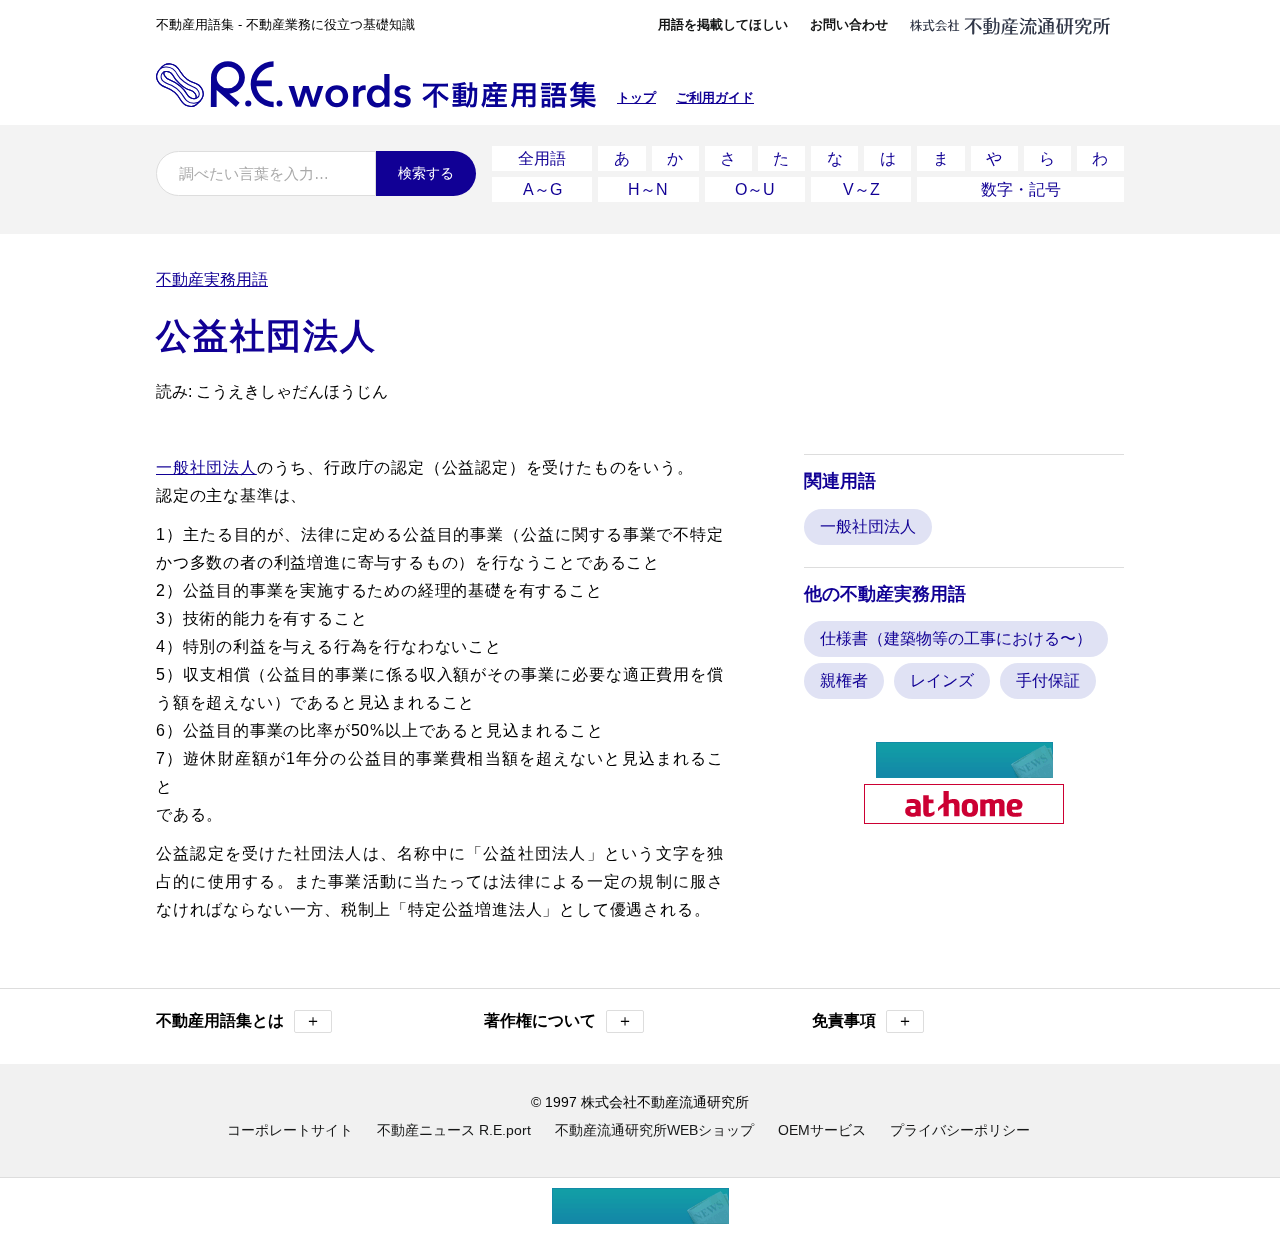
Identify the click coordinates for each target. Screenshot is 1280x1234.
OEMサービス (822, 1130)
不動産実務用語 (212, 279)
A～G (542, 189)
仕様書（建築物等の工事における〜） (956, 638)
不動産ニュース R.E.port (454, 1130)
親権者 (844, 680)
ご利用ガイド (715, 97)
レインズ (942, 680)
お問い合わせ (849, 24)
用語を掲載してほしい (723, 24)
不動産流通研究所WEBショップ (654, 1130)
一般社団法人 (206, 467)
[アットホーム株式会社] (964, 815)
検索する (426, 173)
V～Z (861, 189)
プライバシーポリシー (960, 1130)
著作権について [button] (558, 1020)
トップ (636, 97)
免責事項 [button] (862, 1020)
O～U (755, 189)
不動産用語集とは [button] (238, 1020)
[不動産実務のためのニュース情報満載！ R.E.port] (964, 769)
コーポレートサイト (290, 1130)
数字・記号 (1021, 189)
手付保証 (1048, 680)
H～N (648, 189)
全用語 (542, 158)
